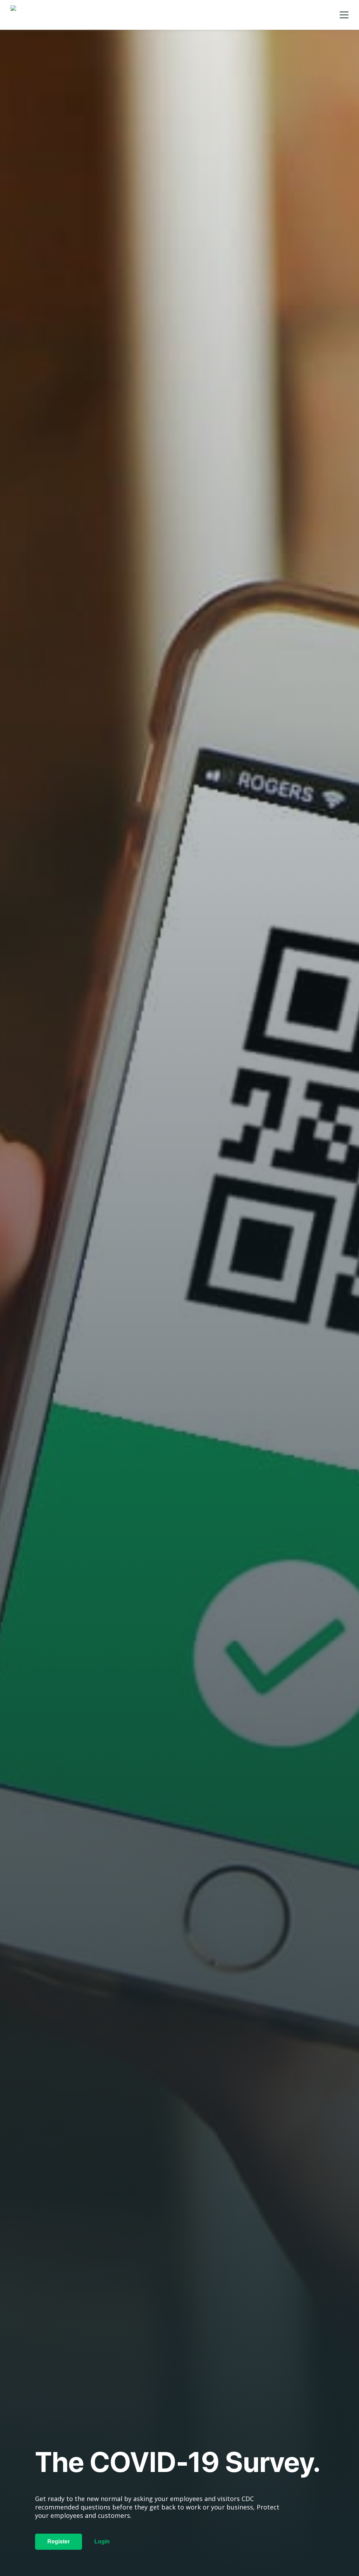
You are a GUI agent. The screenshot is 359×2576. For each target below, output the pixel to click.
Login (102, 2542)
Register (59, 2542)
